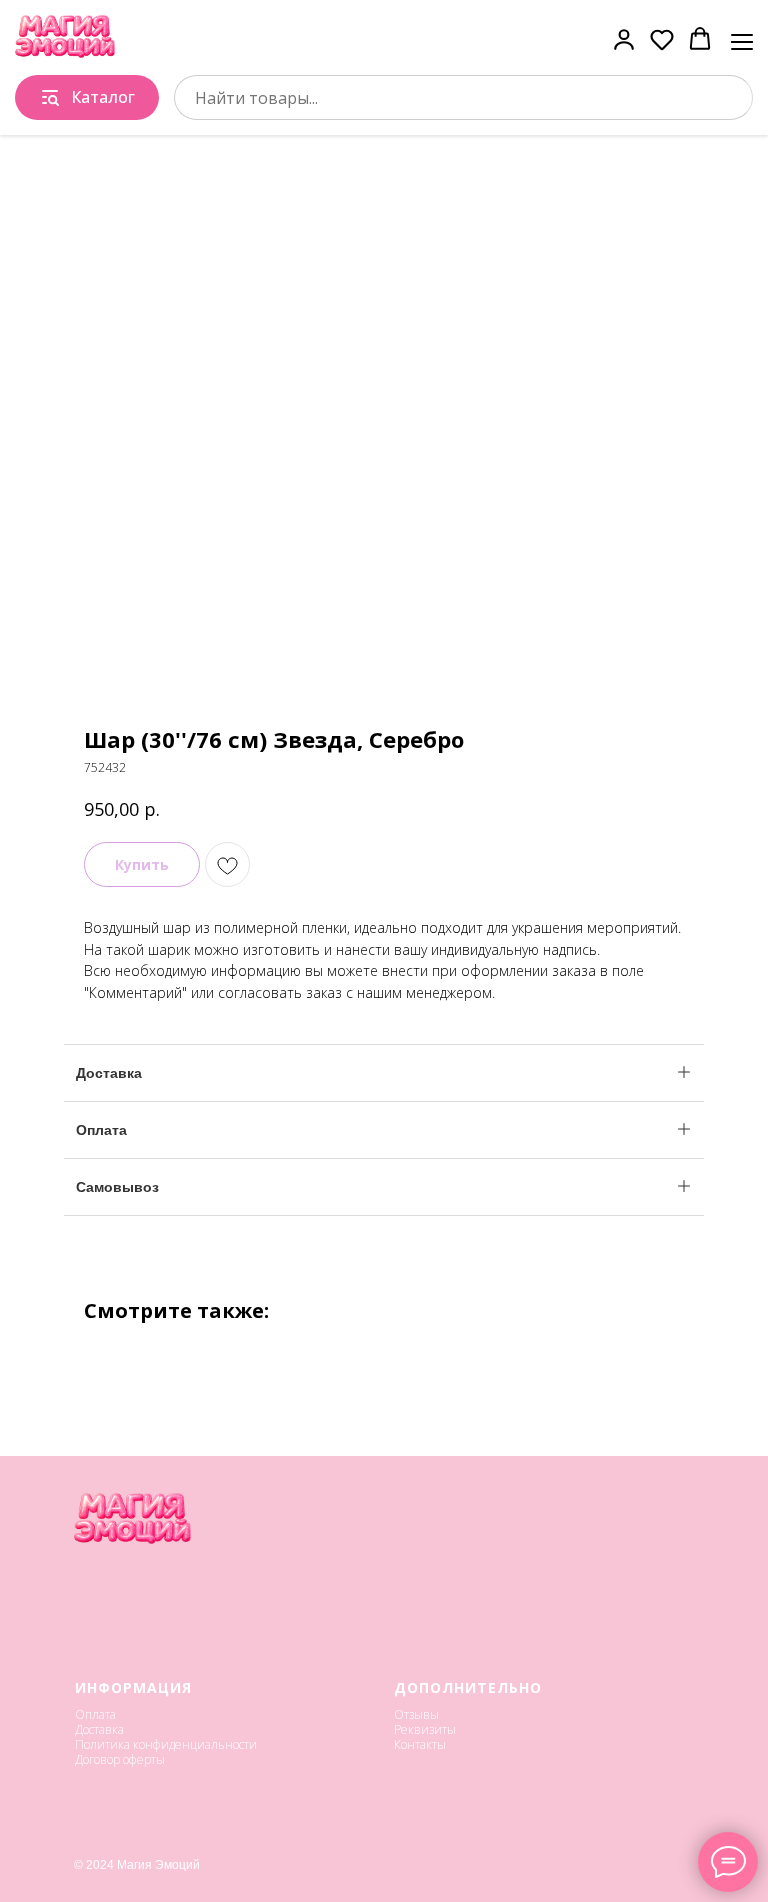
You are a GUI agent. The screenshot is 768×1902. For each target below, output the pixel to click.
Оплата (95, 1714)
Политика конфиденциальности (166, 1744)
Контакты (420, 1744)
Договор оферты (120, 1759)
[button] (624, 39)
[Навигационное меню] (742, 40)
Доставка (99, 1729)
